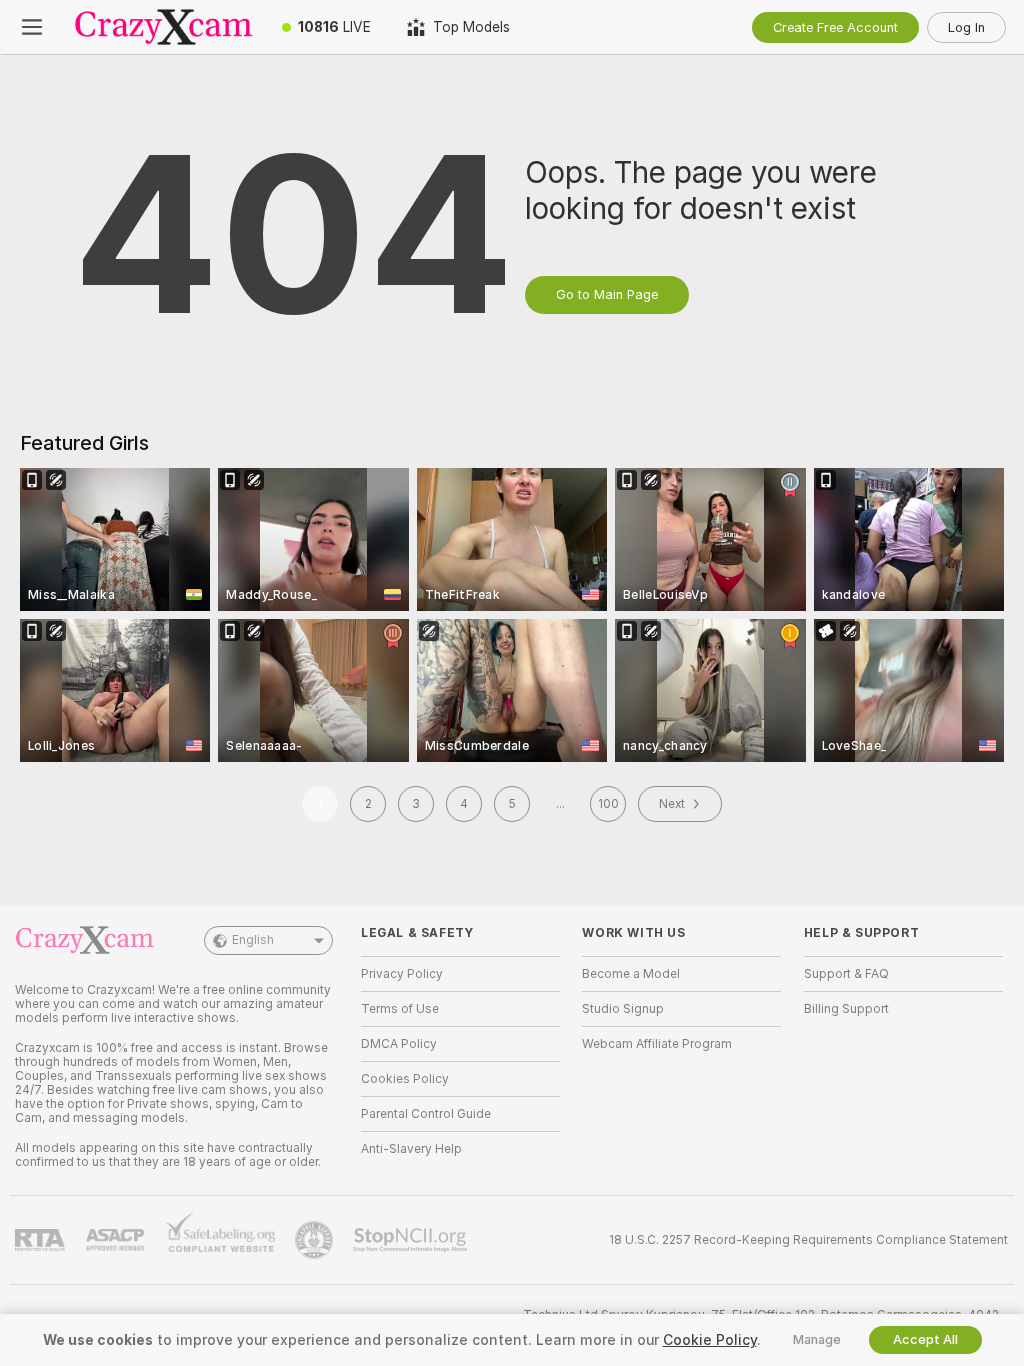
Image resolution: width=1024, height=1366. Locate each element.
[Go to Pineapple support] (316, 1240)
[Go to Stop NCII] (412, 1240)
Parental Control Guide (426, 1114)
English (253, 940)
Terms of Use (400, 1009)
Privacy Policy (402, 974)
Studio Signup (623, 1009)
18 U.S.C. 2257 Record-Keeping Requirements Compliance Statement (808, 1240)
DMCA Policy (399, 1044)
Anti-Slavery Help (411, 1149)
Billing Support (846, 1009)
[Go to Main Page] (164, 27)
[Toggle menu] (32, 27)
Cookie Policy (710, 1340)
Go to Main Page (607, 294)
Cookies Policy (405, 1079)
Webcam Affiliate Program (657, 1044)
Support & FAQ (846, 974)
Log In (966, 27)
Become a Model (631, 974)
